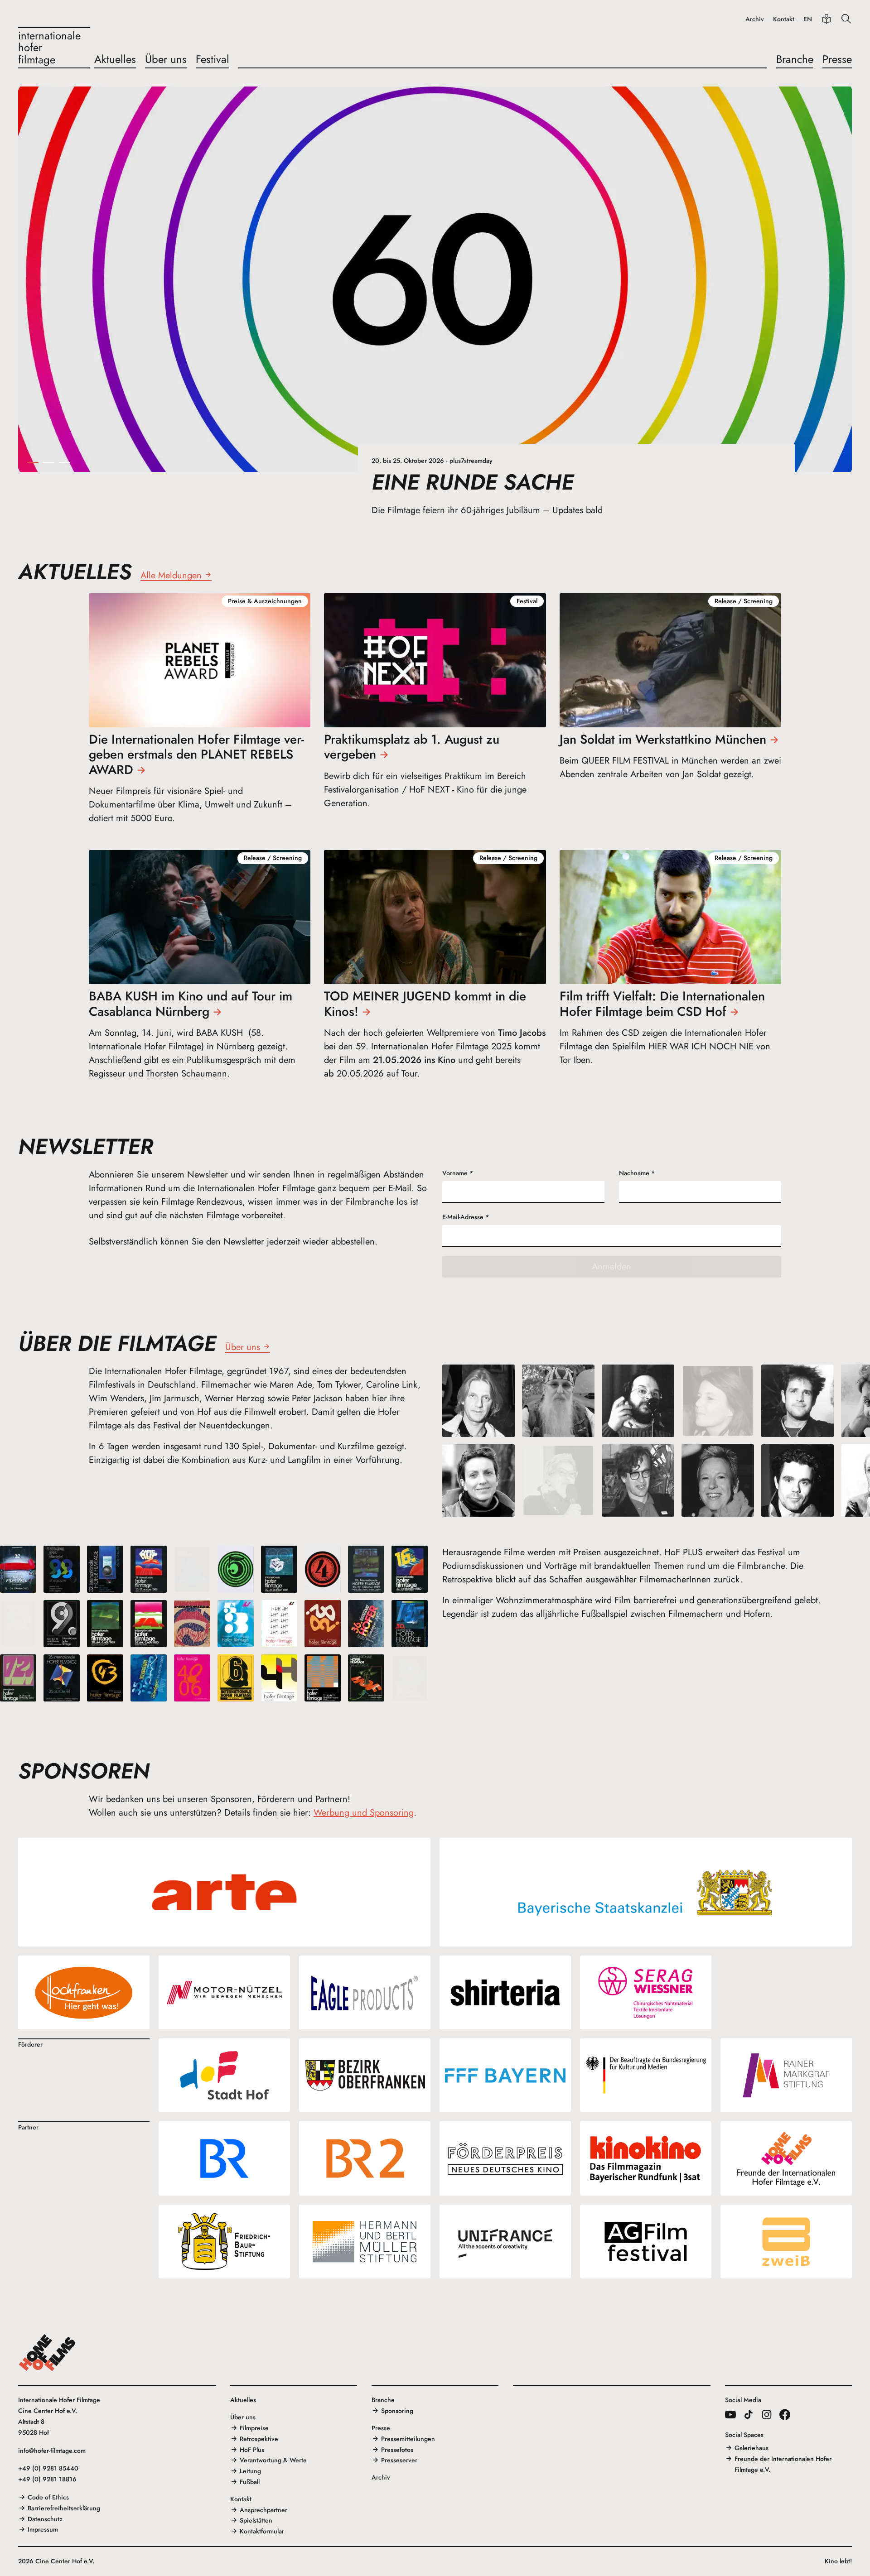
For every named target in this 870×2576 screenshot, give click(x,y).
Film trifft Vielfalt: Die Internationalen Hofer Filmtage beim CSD (662, 1004)
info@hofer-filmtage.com (52, 2451)
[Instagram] (767, 2414)
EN (808, 19)
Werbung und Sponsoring (364, 1813)
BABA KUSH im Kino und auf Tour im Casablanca (191, 1004)
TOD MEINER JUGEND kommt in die (425, 1004)
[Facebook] (785, 2414)
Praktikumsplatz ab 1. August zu (412, 747)
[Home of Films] (47, 2353)
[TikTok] (749, 2414)
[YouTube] (730, 2414)
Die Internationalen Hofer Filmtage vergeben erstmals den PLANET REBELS (196, 755)
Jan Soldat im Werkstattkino (663, 739)
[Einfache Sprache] (826, 19)
